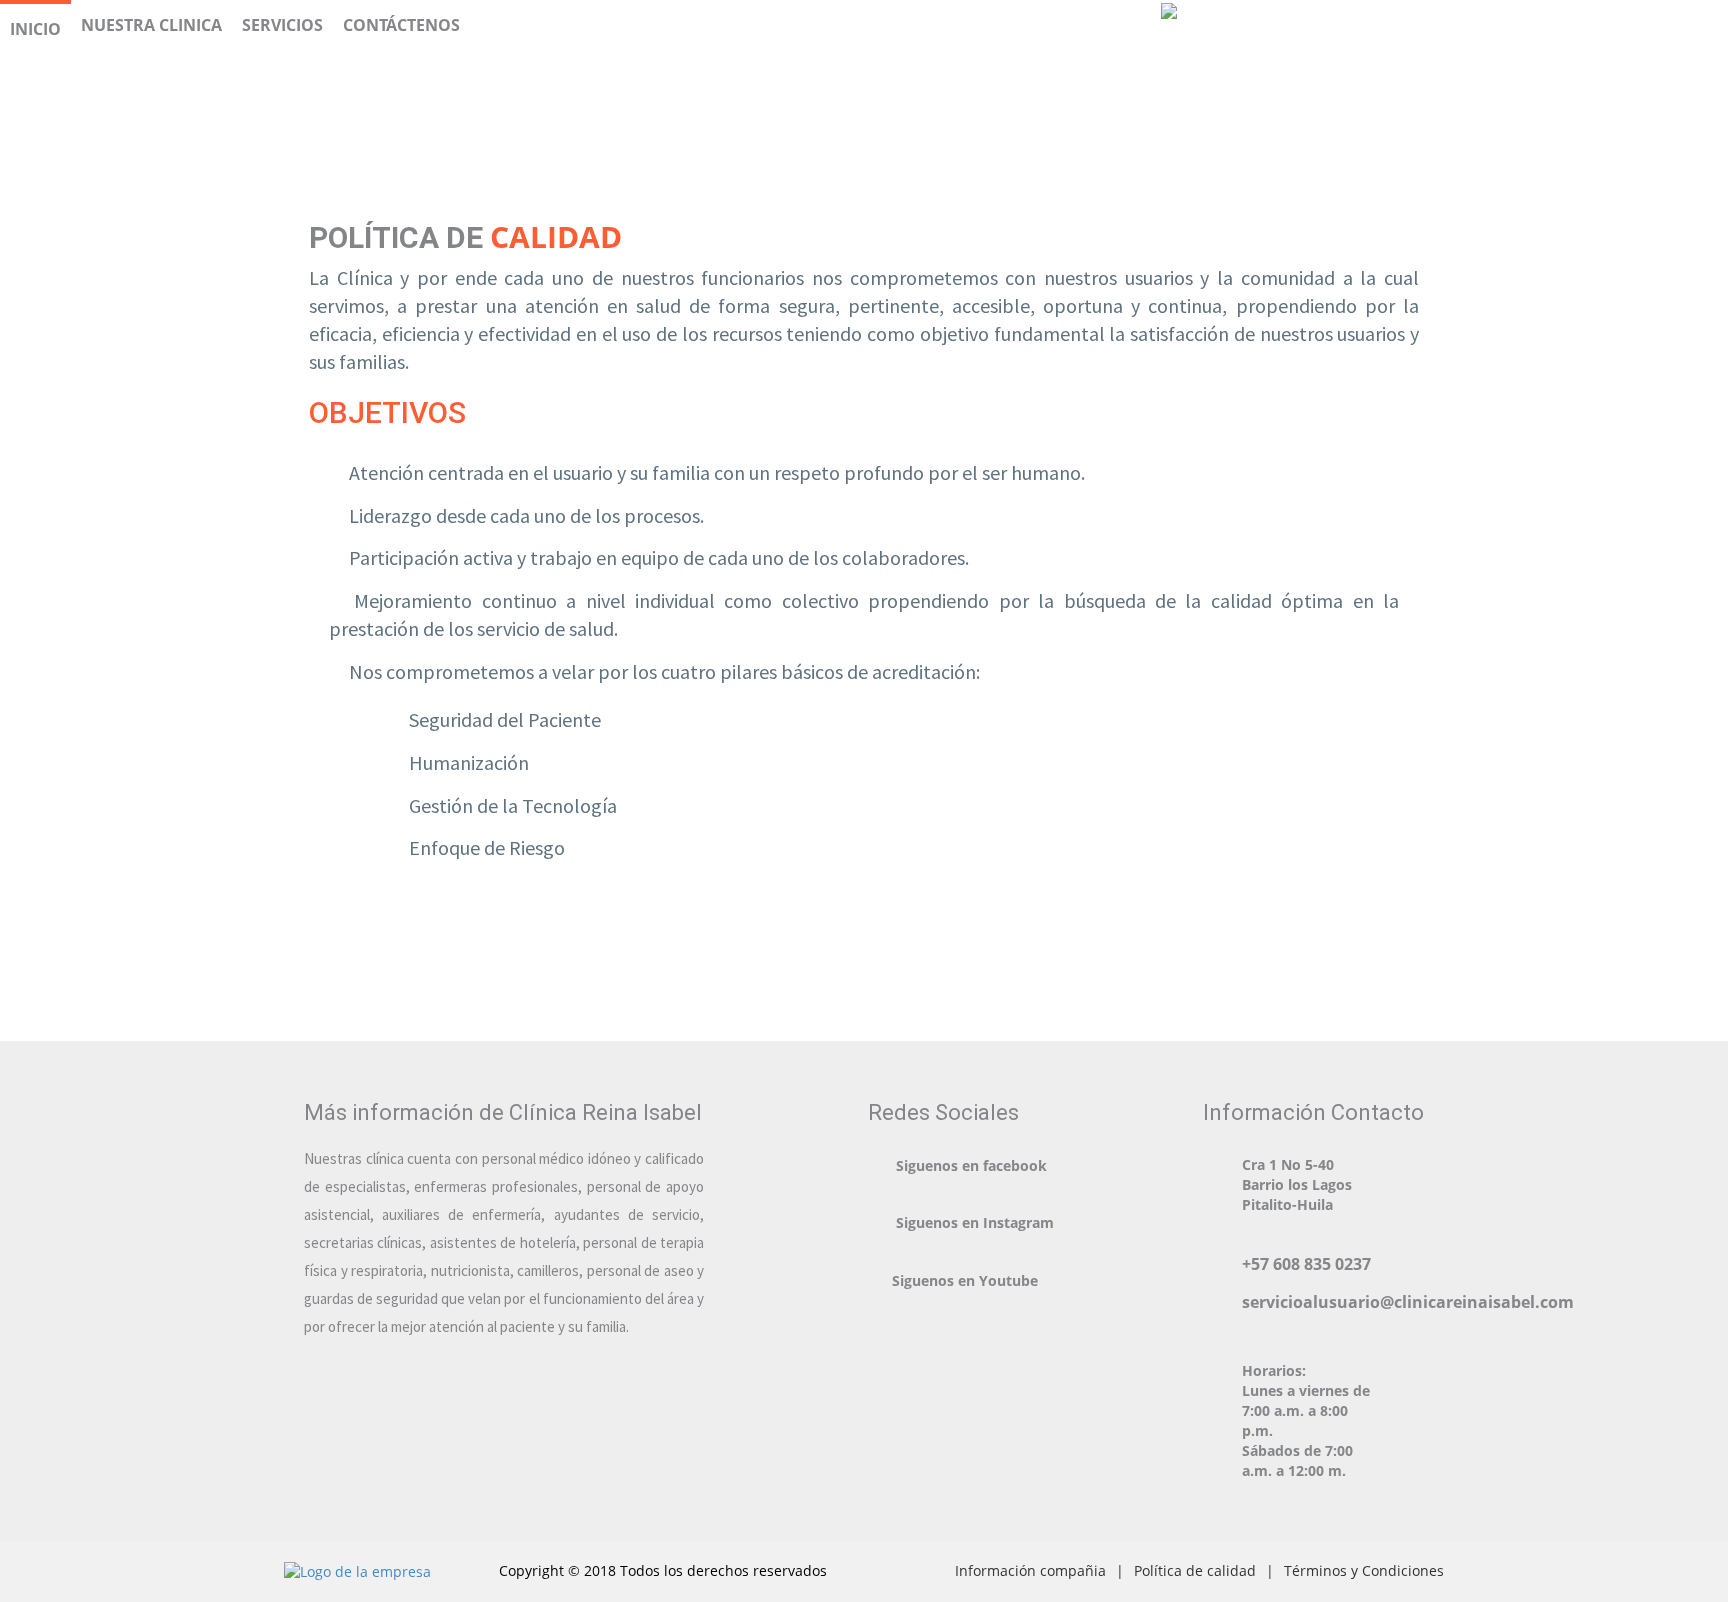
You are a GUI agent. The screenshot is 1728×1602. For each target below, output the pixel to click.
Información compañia (1030, 1570)
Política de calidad (1195, 1570)
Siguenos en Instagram (975, 1222)
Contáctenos (401, 25)
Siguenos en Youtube (965, 1280)
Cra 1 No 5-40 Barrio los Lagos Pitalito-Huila (1297, 1184)
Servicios (282, 25)
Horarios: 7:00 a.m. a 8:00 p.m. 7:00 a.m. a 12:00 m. (1306, 1420)
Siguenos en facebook (971, 1165)
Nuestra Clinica (151, 25)
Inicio (35, 29)
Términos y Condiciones (1364, 1570)
